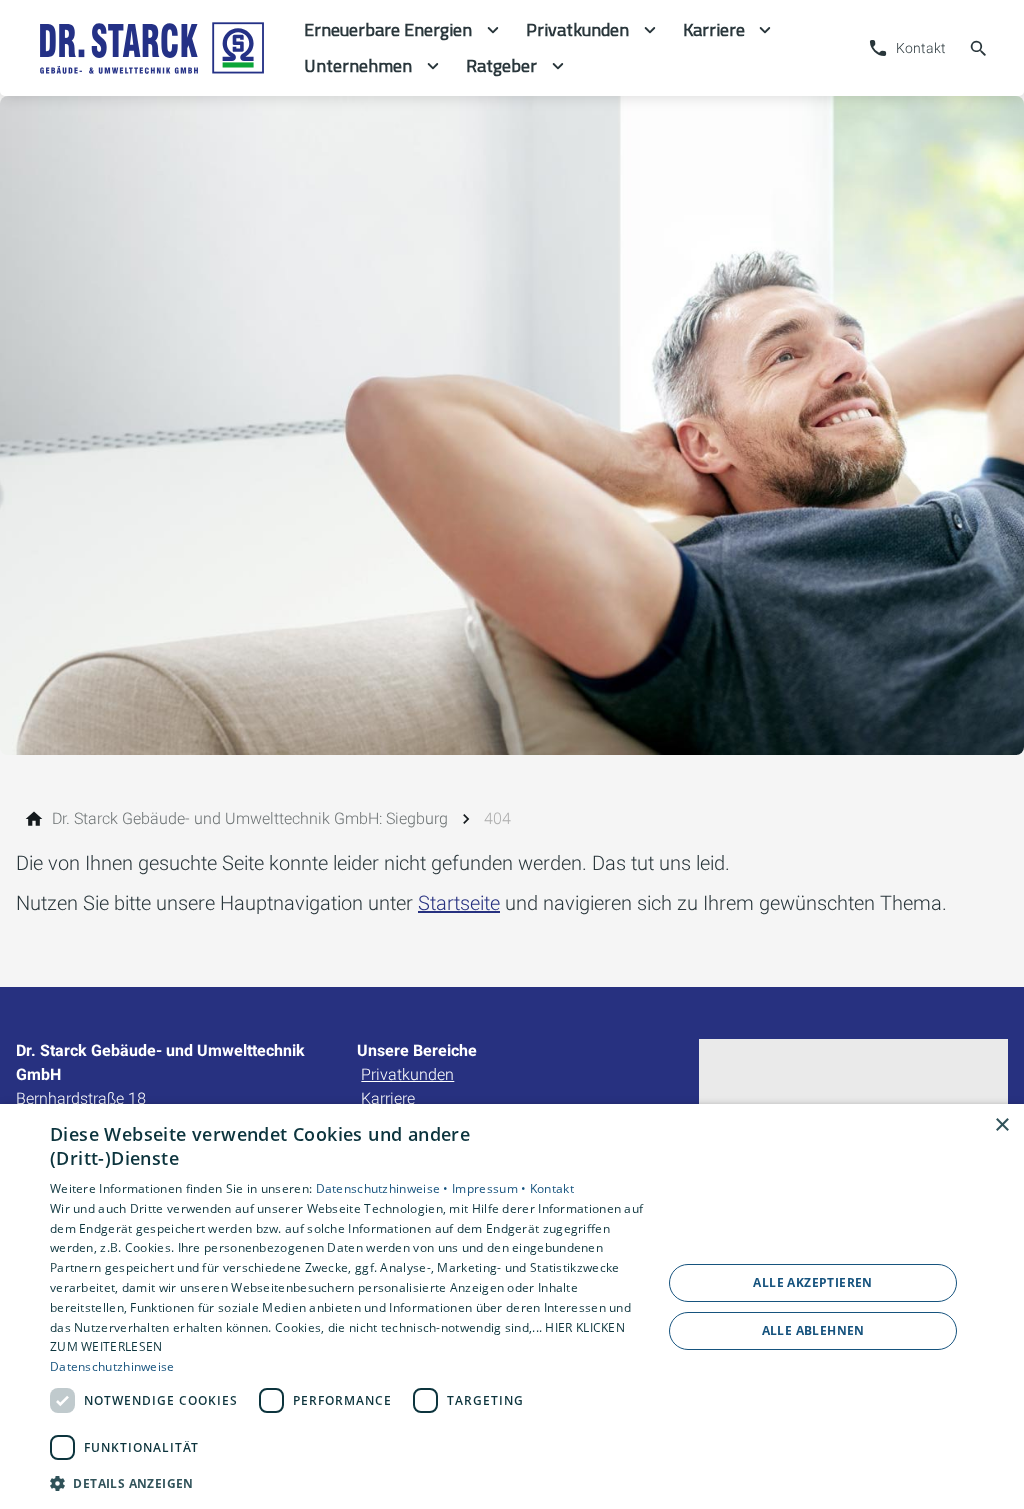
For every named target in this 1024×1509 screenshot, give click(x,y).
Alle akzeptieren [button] (812, 1282)
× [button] (1001, 1125)
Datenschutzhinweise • (384, 1188)
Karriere (388, 1098)
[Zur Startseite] (152, 48)
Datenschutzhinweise (112, 1366)
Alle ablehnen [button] (813, 1330)
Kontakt (552, 1188)
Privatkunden (407, 1074)
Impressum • (491, 1188)
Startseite (459, 903)
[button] (347, 1482)
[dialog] (512, 1306)
